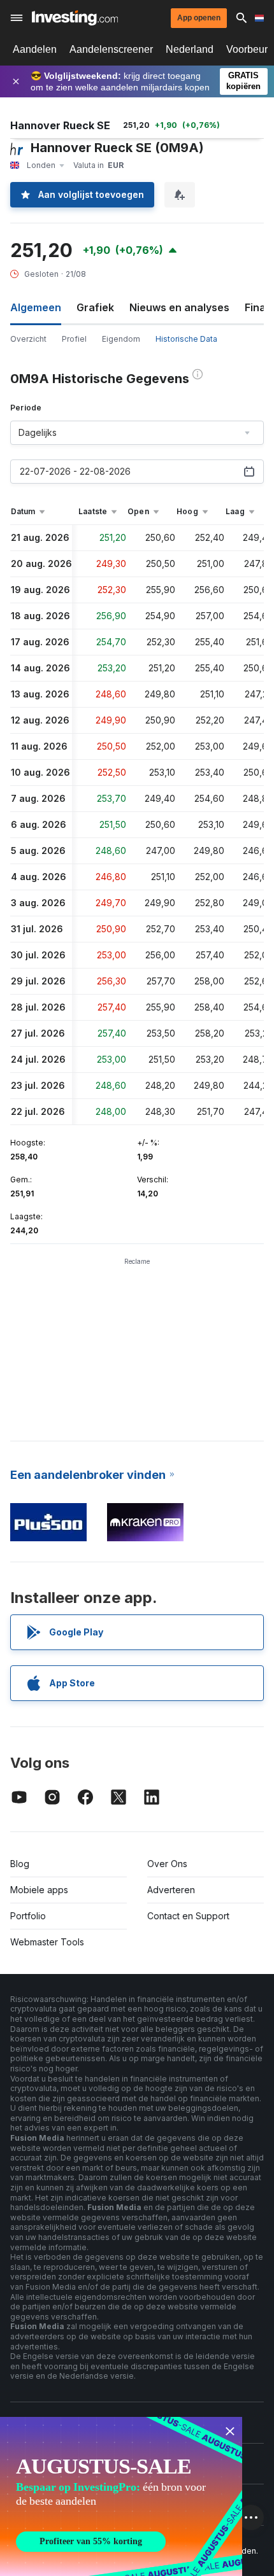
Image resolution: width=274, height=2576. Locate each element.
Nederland (190, 49)
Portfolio (28, 1916)
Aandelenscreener (111, 49)
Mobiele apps (39, 1890)
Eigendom (121, 339)
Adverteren (171, 1890)
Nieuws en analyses (179, 307)
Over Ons (167, 1864)
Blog (20, 1864)
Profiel (74, 339)
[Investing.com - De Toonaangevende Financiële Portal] (75, 18)
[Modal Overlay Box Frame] (121, 2496)
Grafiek (95, 307)
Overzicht (28, 339)
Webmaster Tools (47, 1942)
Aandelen (35, 49)
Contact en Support (188, 1916)
